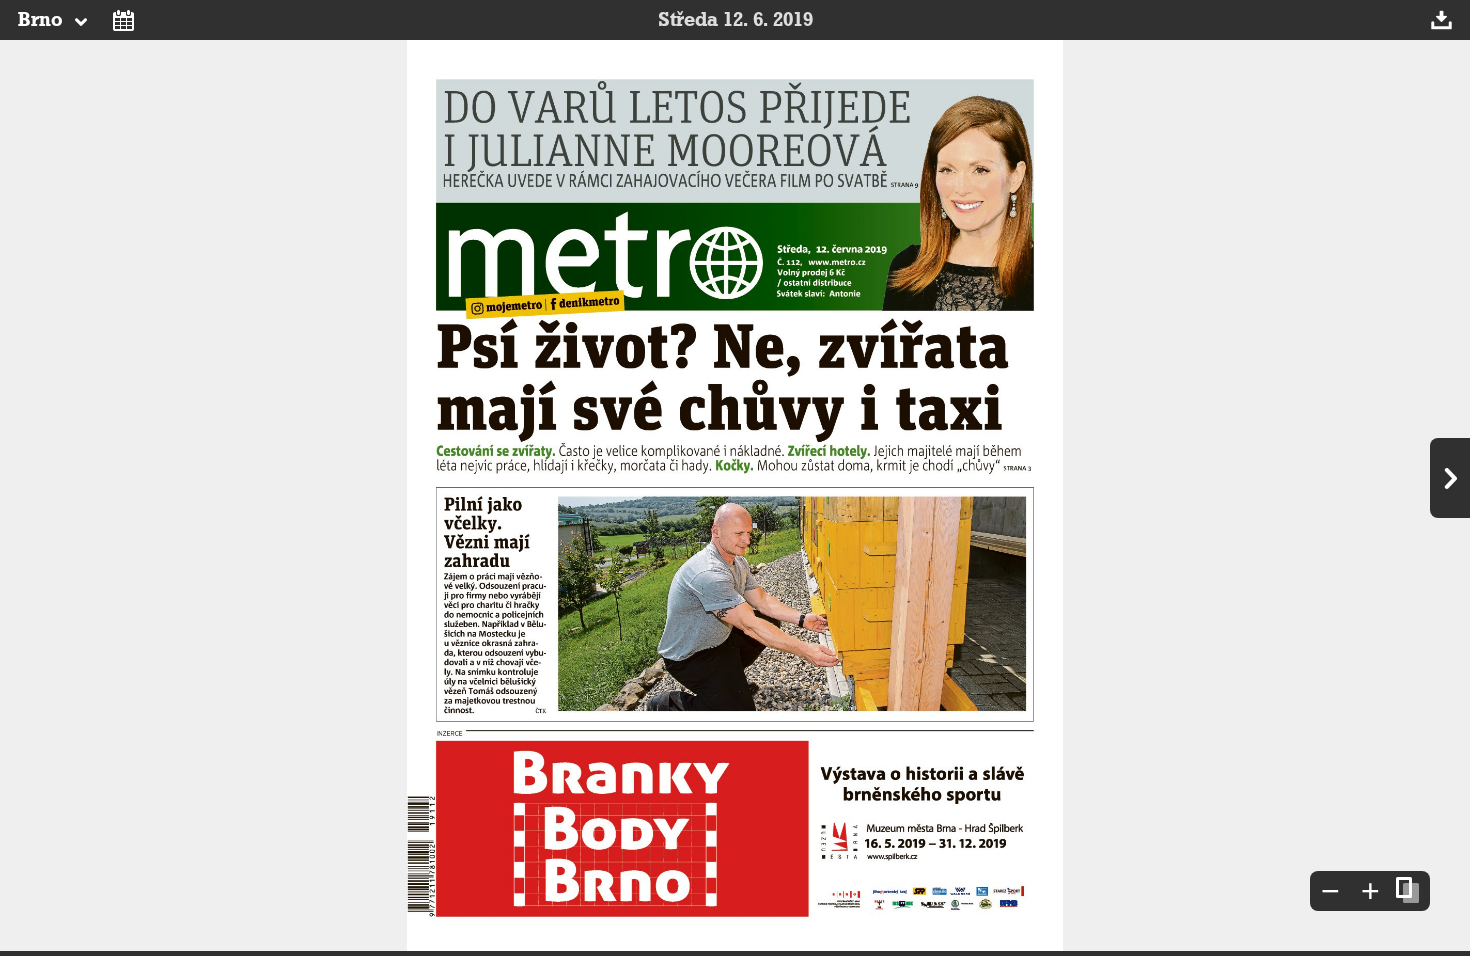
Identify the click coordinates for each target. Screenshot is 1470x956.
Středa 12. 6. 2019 (735, 20)
